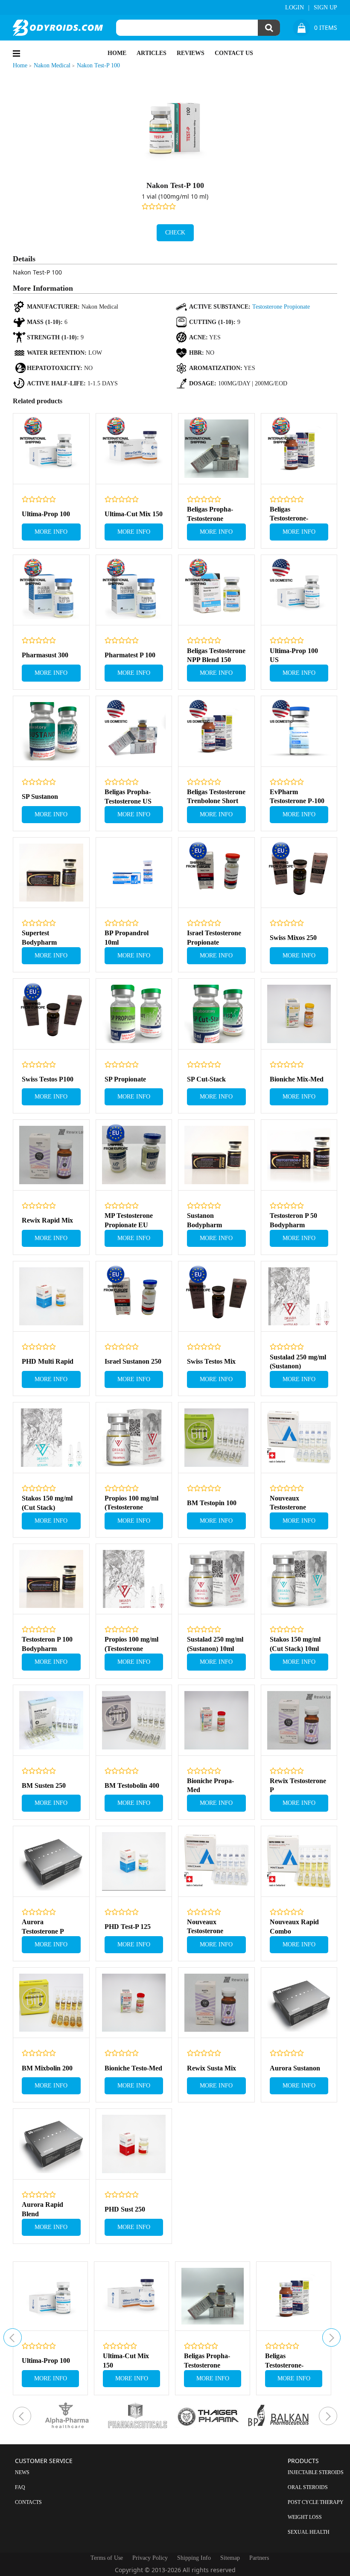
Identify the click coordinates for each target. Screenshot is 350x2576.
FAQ (20, 2487)
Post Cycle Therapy (316, 2502)
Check (175, 233)
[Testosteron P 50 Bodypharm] (299, 1155)
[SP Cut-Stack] (216, 1014)
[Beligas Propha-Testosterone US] (134, 731)
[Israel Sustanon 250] (134, 1297)
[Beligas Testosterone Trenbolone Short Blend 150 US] (216, 731)
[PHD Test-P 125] (134, 1862)
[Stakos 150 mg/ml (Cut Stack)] (51, 1438)
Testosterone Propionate (281, 307)
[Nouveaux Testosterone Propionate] (299, 1438)
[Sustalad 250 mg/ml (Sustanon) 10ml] (216, 1579)
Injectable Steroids (316, 2472)
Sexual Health (309, 2532)
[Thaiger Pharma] (210, 2416)
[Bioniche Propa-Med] (216, 1720)
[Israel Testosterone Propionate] (216, 873)
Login (295, 7)
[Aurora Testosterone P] (51, 1862)
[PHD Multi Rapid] (51, 1297)
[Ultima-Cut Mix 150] (134, 449)
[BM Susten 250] (51, 1720)
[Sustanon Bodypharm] (216, 1155)
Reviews (191, 53)
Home (117, 53)
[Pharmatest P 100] (134, 590)
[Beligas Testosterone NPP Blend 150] (216, 590)
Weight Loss (305, 2517)
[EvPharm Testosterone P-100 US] (299, 731)
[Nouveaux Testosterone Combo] (216, 1862)
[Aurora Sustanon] (299, 2003)
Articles (152, 53)
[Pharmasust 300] (51, 590)
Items (326, 28)
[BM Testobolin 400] (134, 1720)
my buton (13, 2337)
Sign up (325, 7)
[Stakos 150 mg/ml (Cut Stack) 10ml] (299, 1579)
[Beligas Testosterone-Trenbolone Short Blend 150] (299, 449)
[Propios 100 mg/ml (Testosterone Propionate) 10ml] (134, 1438)
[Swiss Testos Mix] (216, 1297)
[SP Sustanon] (51, 731)
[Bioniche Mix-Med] (299, 1014)
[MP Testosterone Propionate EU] (134, 1155)
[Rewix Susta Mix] (216, 2003)
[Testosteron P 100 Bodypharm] (51, 1579)
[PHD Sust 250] (134, 2144)
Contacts (28, 2502)
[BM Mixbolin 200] (51, 2003)
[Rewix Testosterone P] (299, 1720)
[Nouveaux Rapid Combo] (299, 1862)
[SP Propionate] (134, 1014)
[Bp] (281, 2416)
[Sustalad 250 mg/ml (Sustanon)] (299, 1297)
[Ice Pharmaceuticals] (140, 2416)
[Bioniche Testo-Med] (134, 2003)
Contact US (234, 53)
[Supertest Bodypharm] (51, 873)
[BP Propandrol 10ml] (134, 873)
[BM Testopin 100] (216, 1438)
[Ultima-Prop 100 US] (299, 590)
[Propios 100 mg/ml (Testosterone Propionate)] (134, 1579)
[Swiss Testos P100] (51, 1014)
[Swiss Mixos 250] (299, 873)
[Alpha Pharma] (69, 2416)
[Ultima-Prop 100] (51, 449)
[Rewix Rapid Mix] (51, 1155)
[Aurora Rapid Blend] (51, 2144)
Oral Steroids (308, 2487)
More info (51, 532)
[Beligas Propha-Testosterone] (216, 449)
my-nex (331, 2337)
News (22, 2472)
